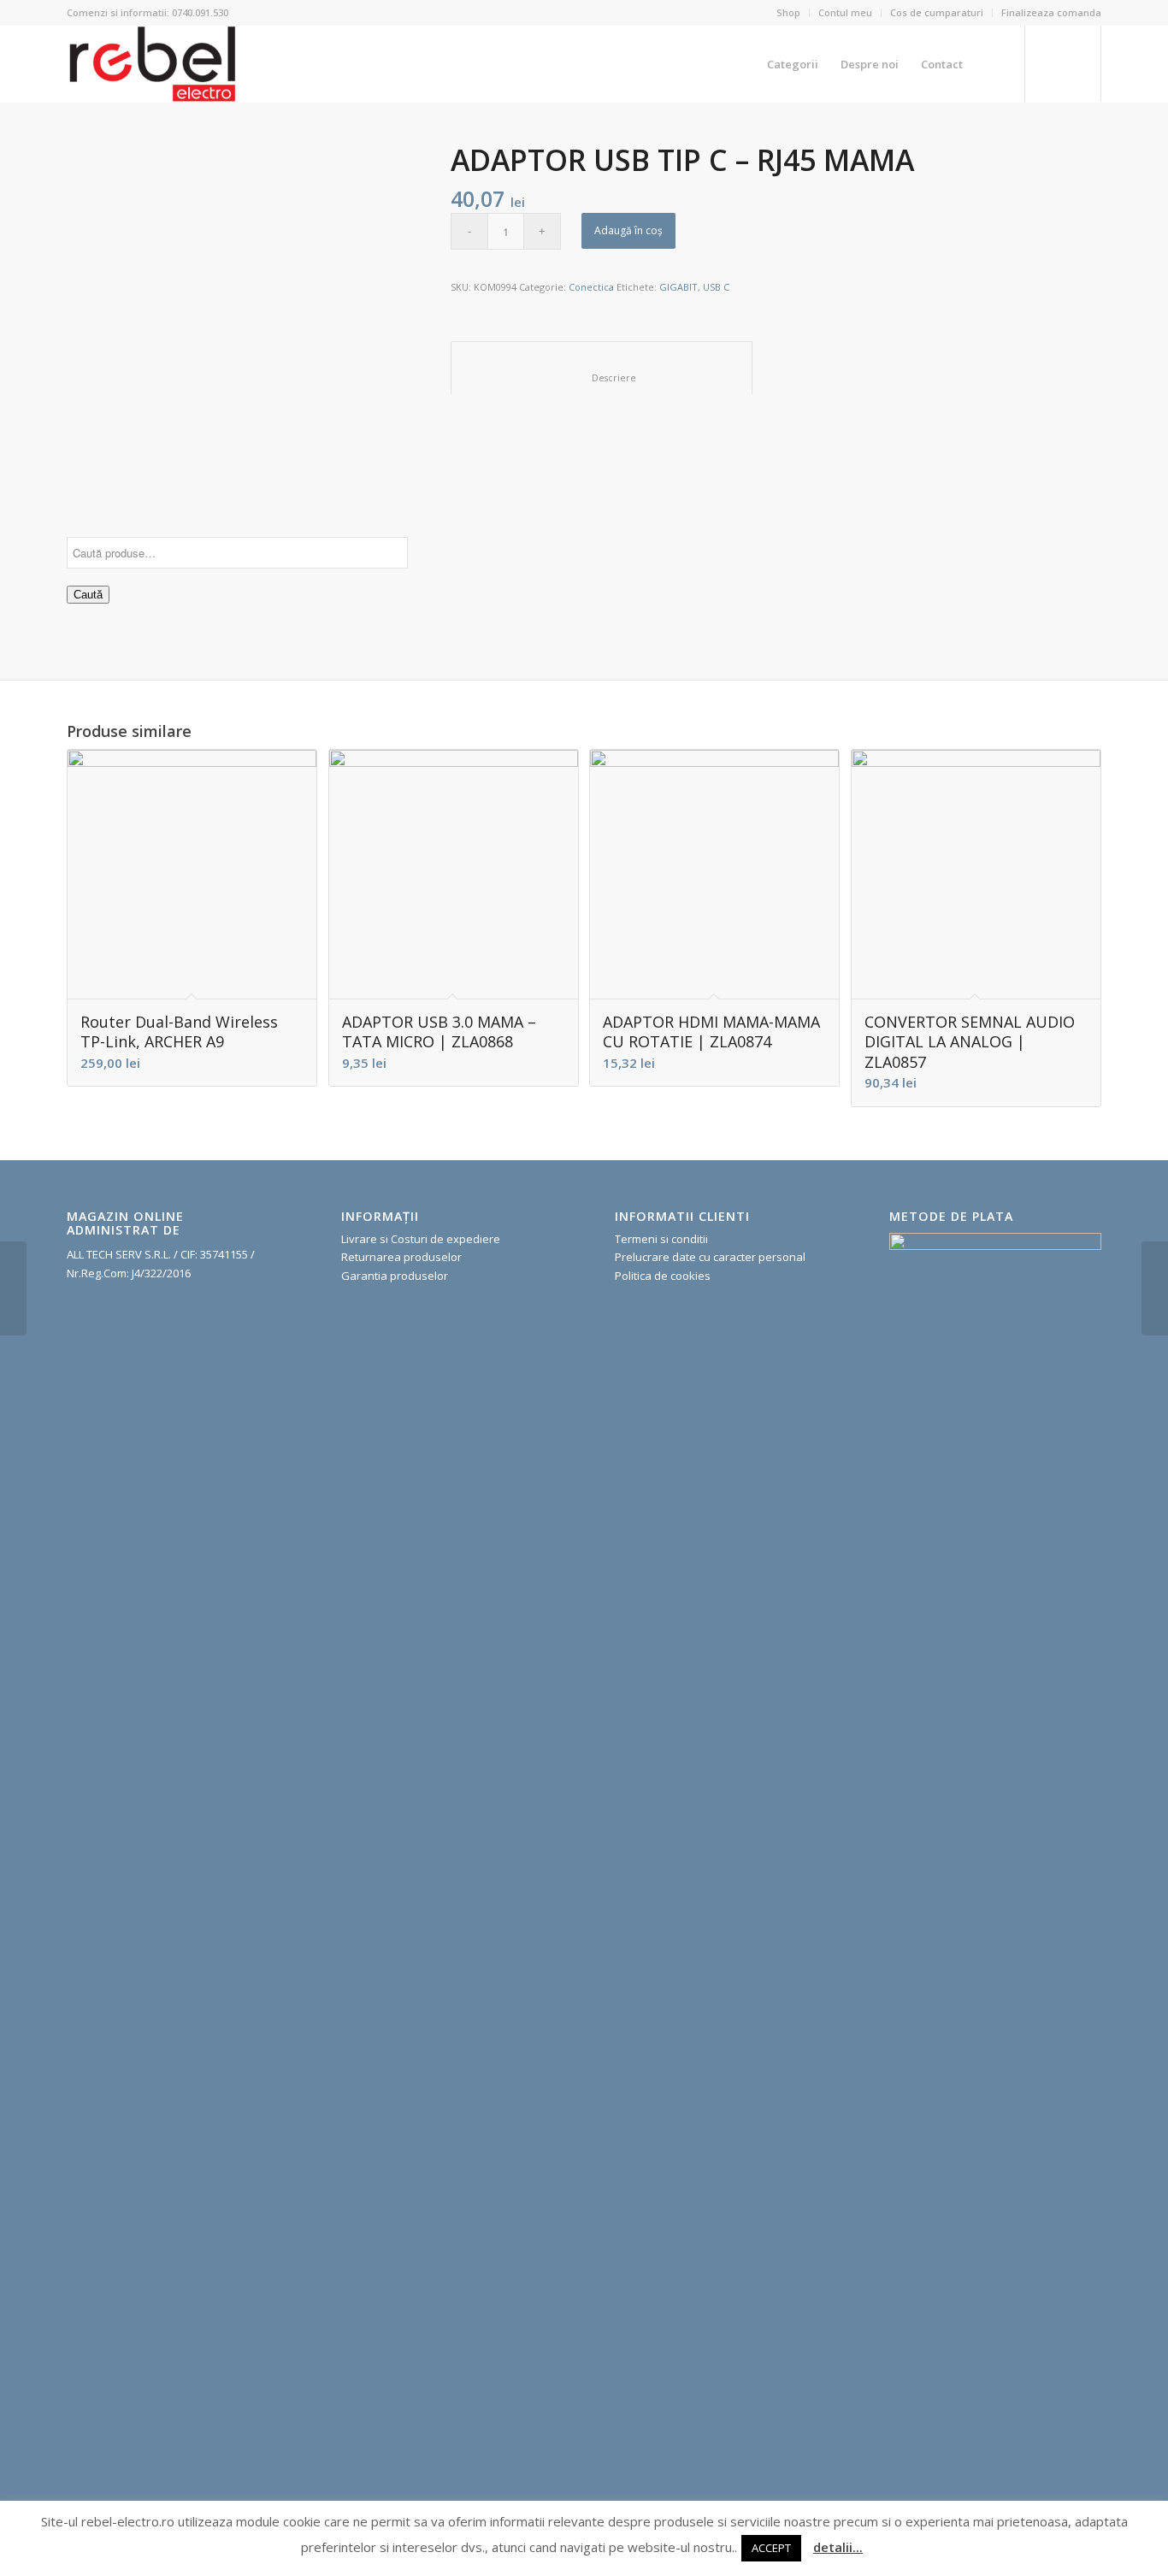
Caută (88, 595)
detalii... (838, 2547)
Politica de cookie (660, 1276)
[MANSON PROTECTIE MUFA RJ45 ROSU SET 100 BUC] (1155, 1288)
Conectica (591, 287)
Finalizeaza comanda (1051, 12)
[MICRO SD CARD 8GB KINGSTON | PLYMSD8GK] (13, 1288)
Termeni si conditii (661, 1239)
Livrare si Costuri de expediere (421, 1239)
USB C (716, 287)
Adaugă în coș (628, 230)
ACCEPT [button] (771, 2548)
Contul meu (845, 12)
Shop (788, 12)
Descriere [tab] (602, 377)
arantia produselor (399, 1276)
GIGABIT (678, 287)
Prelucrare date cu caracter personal (710, 1257)
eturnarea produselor (405, 1257)
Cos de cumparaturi (937, 12)
